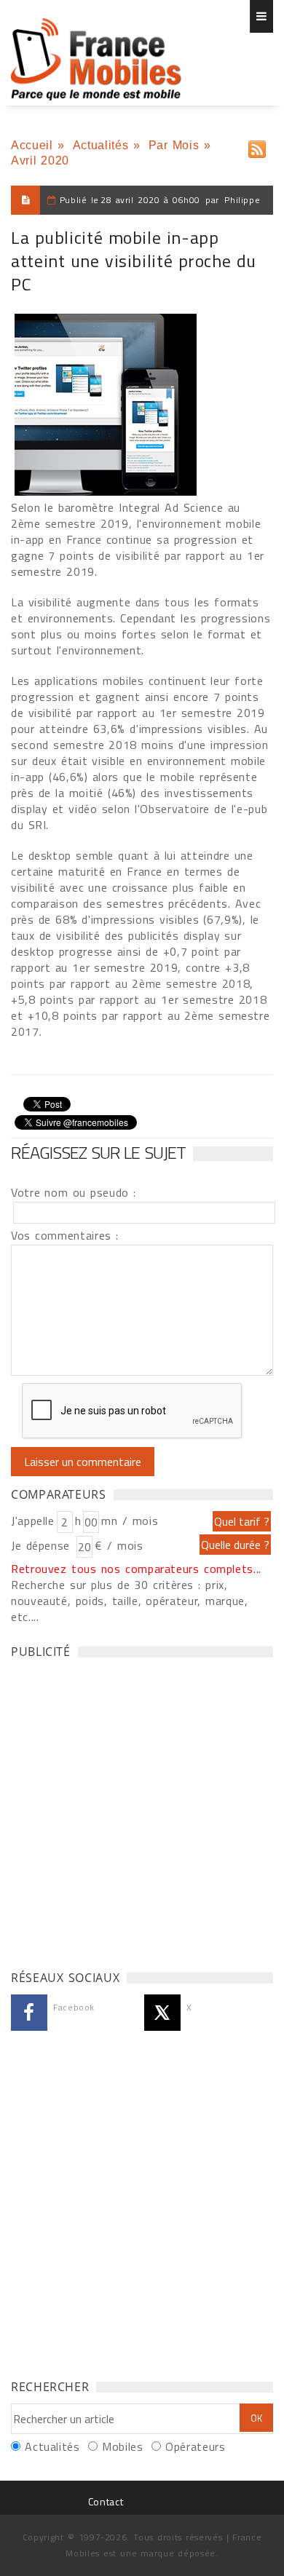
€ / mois (119, 1545)
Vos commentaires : (65, 1235)
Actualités (100, 145)
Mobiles (122, 2446)
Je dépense (43, 1545)
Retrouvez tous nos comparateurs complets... (136, 1569)
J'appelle (33, 1521)
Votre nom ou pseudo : (74, 1192)
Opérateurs (195, 2446)
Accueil (32, 145)
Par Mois (174, 145)
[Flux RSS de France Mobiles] (257, 146)
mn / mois (130, 1521)
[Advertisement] (142, 1810)
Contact (106, 2501)
